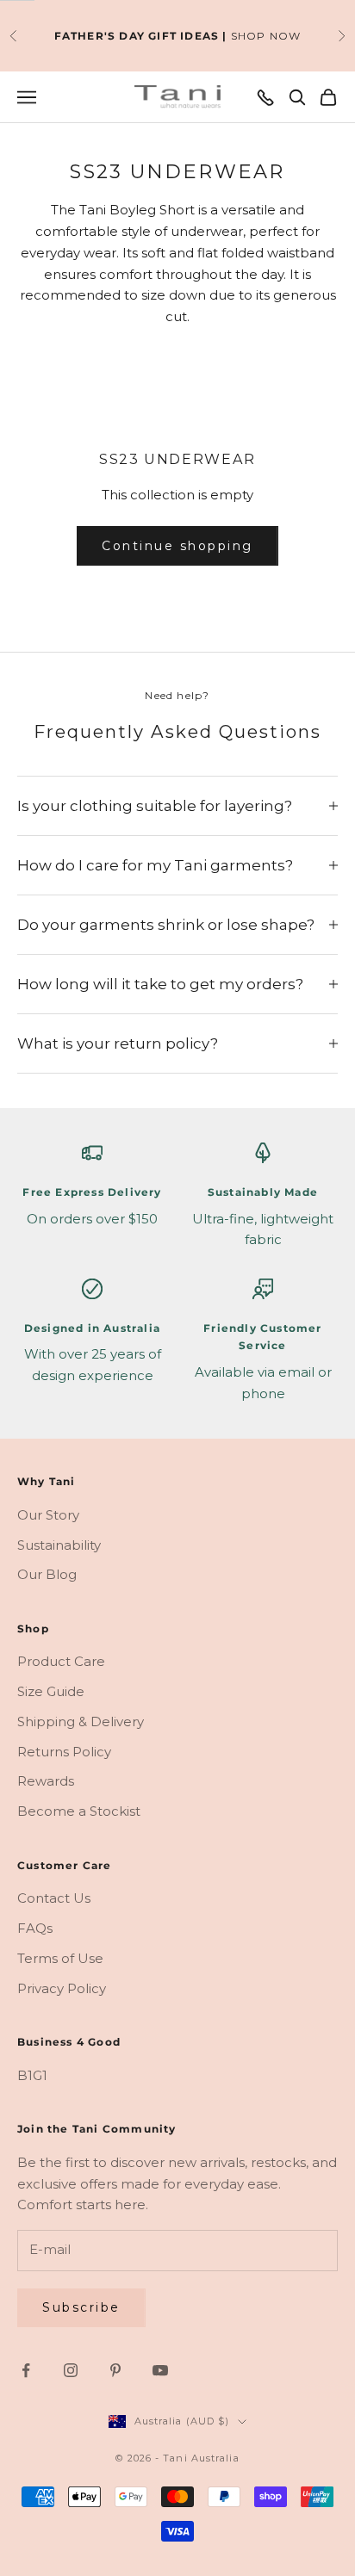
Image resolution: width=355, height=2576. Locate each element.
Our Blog (47, 1574)
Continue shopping (177, 546)
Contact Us (54, 1898)
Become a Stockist (79, 1811)
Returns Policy (64, 1752)
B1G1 (32, 2075)
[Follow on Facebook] (26, 2370)
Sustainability (59, 1545)
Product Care (61, 1661)
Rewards (46, 1781)
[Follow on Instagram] (71, 2370)
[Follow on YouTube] (160, 2370)
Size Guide (51, 1691)
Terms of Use (60, 1958)
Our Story (48, 1515)
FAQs (35, 1928)
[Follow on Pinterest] (115, 2370)
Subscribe (81, 2307)
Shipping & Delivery (81, 1721)
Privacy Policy (62, 1988)
